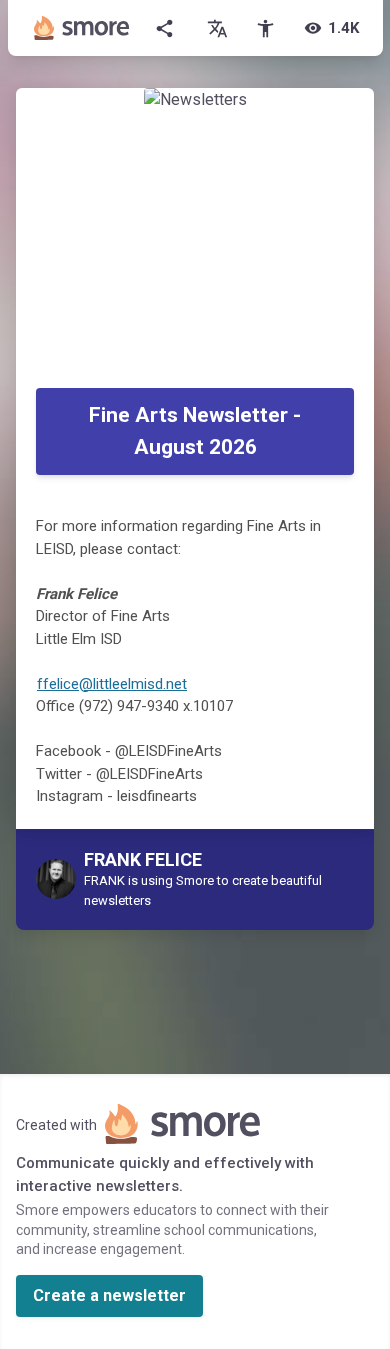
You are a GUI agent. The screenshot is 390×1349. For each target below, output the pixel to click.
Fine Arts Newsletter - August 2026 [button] (195, 431)
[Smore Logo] (82, 28)
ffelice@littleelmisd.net (112, 684)
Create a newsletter (109, 1295)
